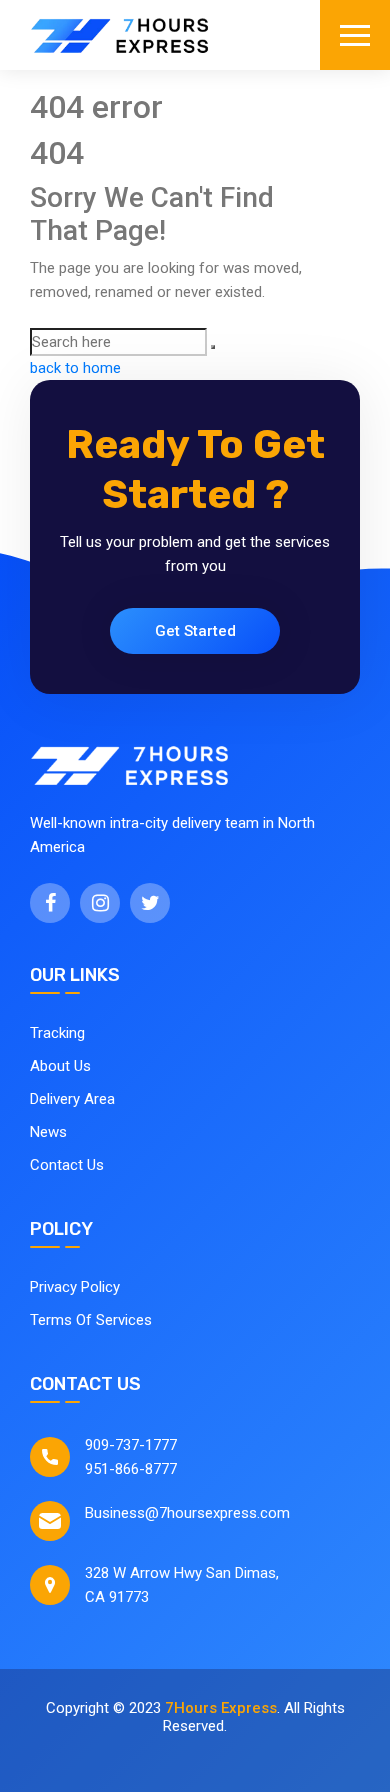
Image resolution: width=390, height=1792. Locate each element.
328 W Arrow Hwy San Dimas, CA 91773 (182, 1585)
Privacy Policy (75, 1287)
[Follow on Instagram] (100, 903)
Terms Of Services (91, 1320)
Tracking (57, 1033)
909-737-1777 (131, 1445)
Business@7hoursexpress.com (187, 1513)
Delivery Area (72, 1099)
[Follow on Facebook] (50, 903)
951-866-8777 (131, 1469)
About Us (60, 1066)
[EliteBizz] (120, 35)
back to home (75, 368)
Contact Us (67, 1165)
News (48, 1132)
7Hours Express (221, 1708)
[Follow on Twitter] (150, 903)
